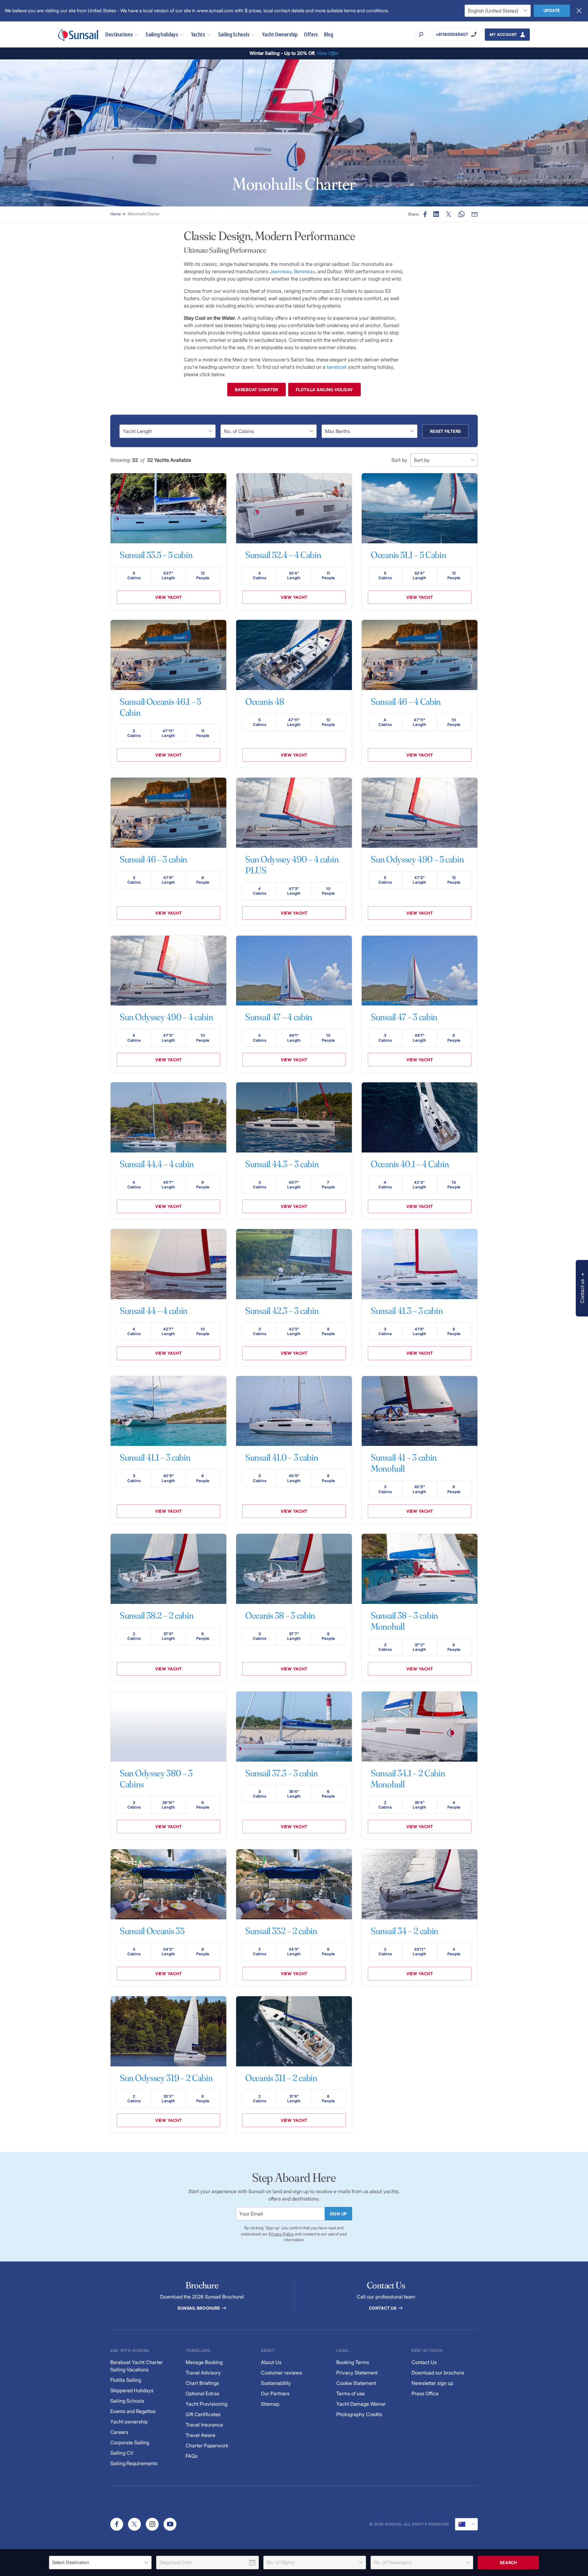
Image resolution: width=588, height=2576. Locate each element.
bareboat (337, 367)
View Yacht (169, 597)
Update (552, 10)
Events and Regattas (133, 2411)
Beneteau (305, 271)
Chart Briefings (202, 2383)
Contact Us (383, 2308)
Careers (119, 2432)
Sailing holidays (162, 34)
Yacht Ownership (280, 34)
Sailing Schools (234, 34)
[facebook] (117, 2524)
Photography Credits (359, 2414)
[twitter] (134, 2524)
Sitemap (270, 2404)
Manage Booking (204, 2362)
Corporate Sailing (130, 2442)
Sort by (399, 460)
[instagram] (152, 2524)
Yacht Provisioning (206, 2404)
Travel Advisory (203, 2373)
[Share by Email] (475, 214)
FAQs (192, 2456)
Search (508, 2563)
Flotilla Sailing (126, 2380)
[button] (582, 1288)
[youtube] (170, 2524)
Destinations (119, 34)
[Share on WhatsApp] (462, 214)
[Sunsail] (79, 35)
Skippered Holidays (132, 2390)
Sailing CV (122, 2453)
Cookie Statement (356, 2383)
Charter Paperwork (207, 2446)
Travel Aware (200, 2435)
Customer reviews (281, 2373)
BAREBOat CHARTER (256, 390)
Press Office (425, 2393)
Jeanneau (281, 271)
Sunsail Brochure (199, 2308)
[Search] (421, 35)
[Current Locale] (466, 2524)
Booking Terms (353, 2362)
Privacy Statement (357, 2373)
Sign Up (338, 2214)
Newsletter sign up (432, 2383)
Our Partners (275, 2393)
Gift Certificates (203, 2414)
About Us (271, 2362)
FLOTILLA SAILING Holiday (324, 390)
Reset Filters (445, 431)
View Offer (328, 53)
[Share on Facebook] (425, 214)
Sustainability (276, 2383)
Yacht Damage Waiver (361, 2404)
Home (115, 214)
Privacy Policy (281, 2234)
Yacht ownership (129, 2422)
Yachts (198, 34)
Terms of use (351, 2393)
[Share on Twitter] (449, 214)
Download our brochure (438, 2373)
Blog (329, 34)
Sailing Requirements (134, 2463)
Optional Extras (202, 2393)
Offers (311, 34)
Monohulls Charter (144, 214)
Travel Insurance (204, 2425)
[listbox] (100, 2563)
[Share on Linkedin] (436, 214)
